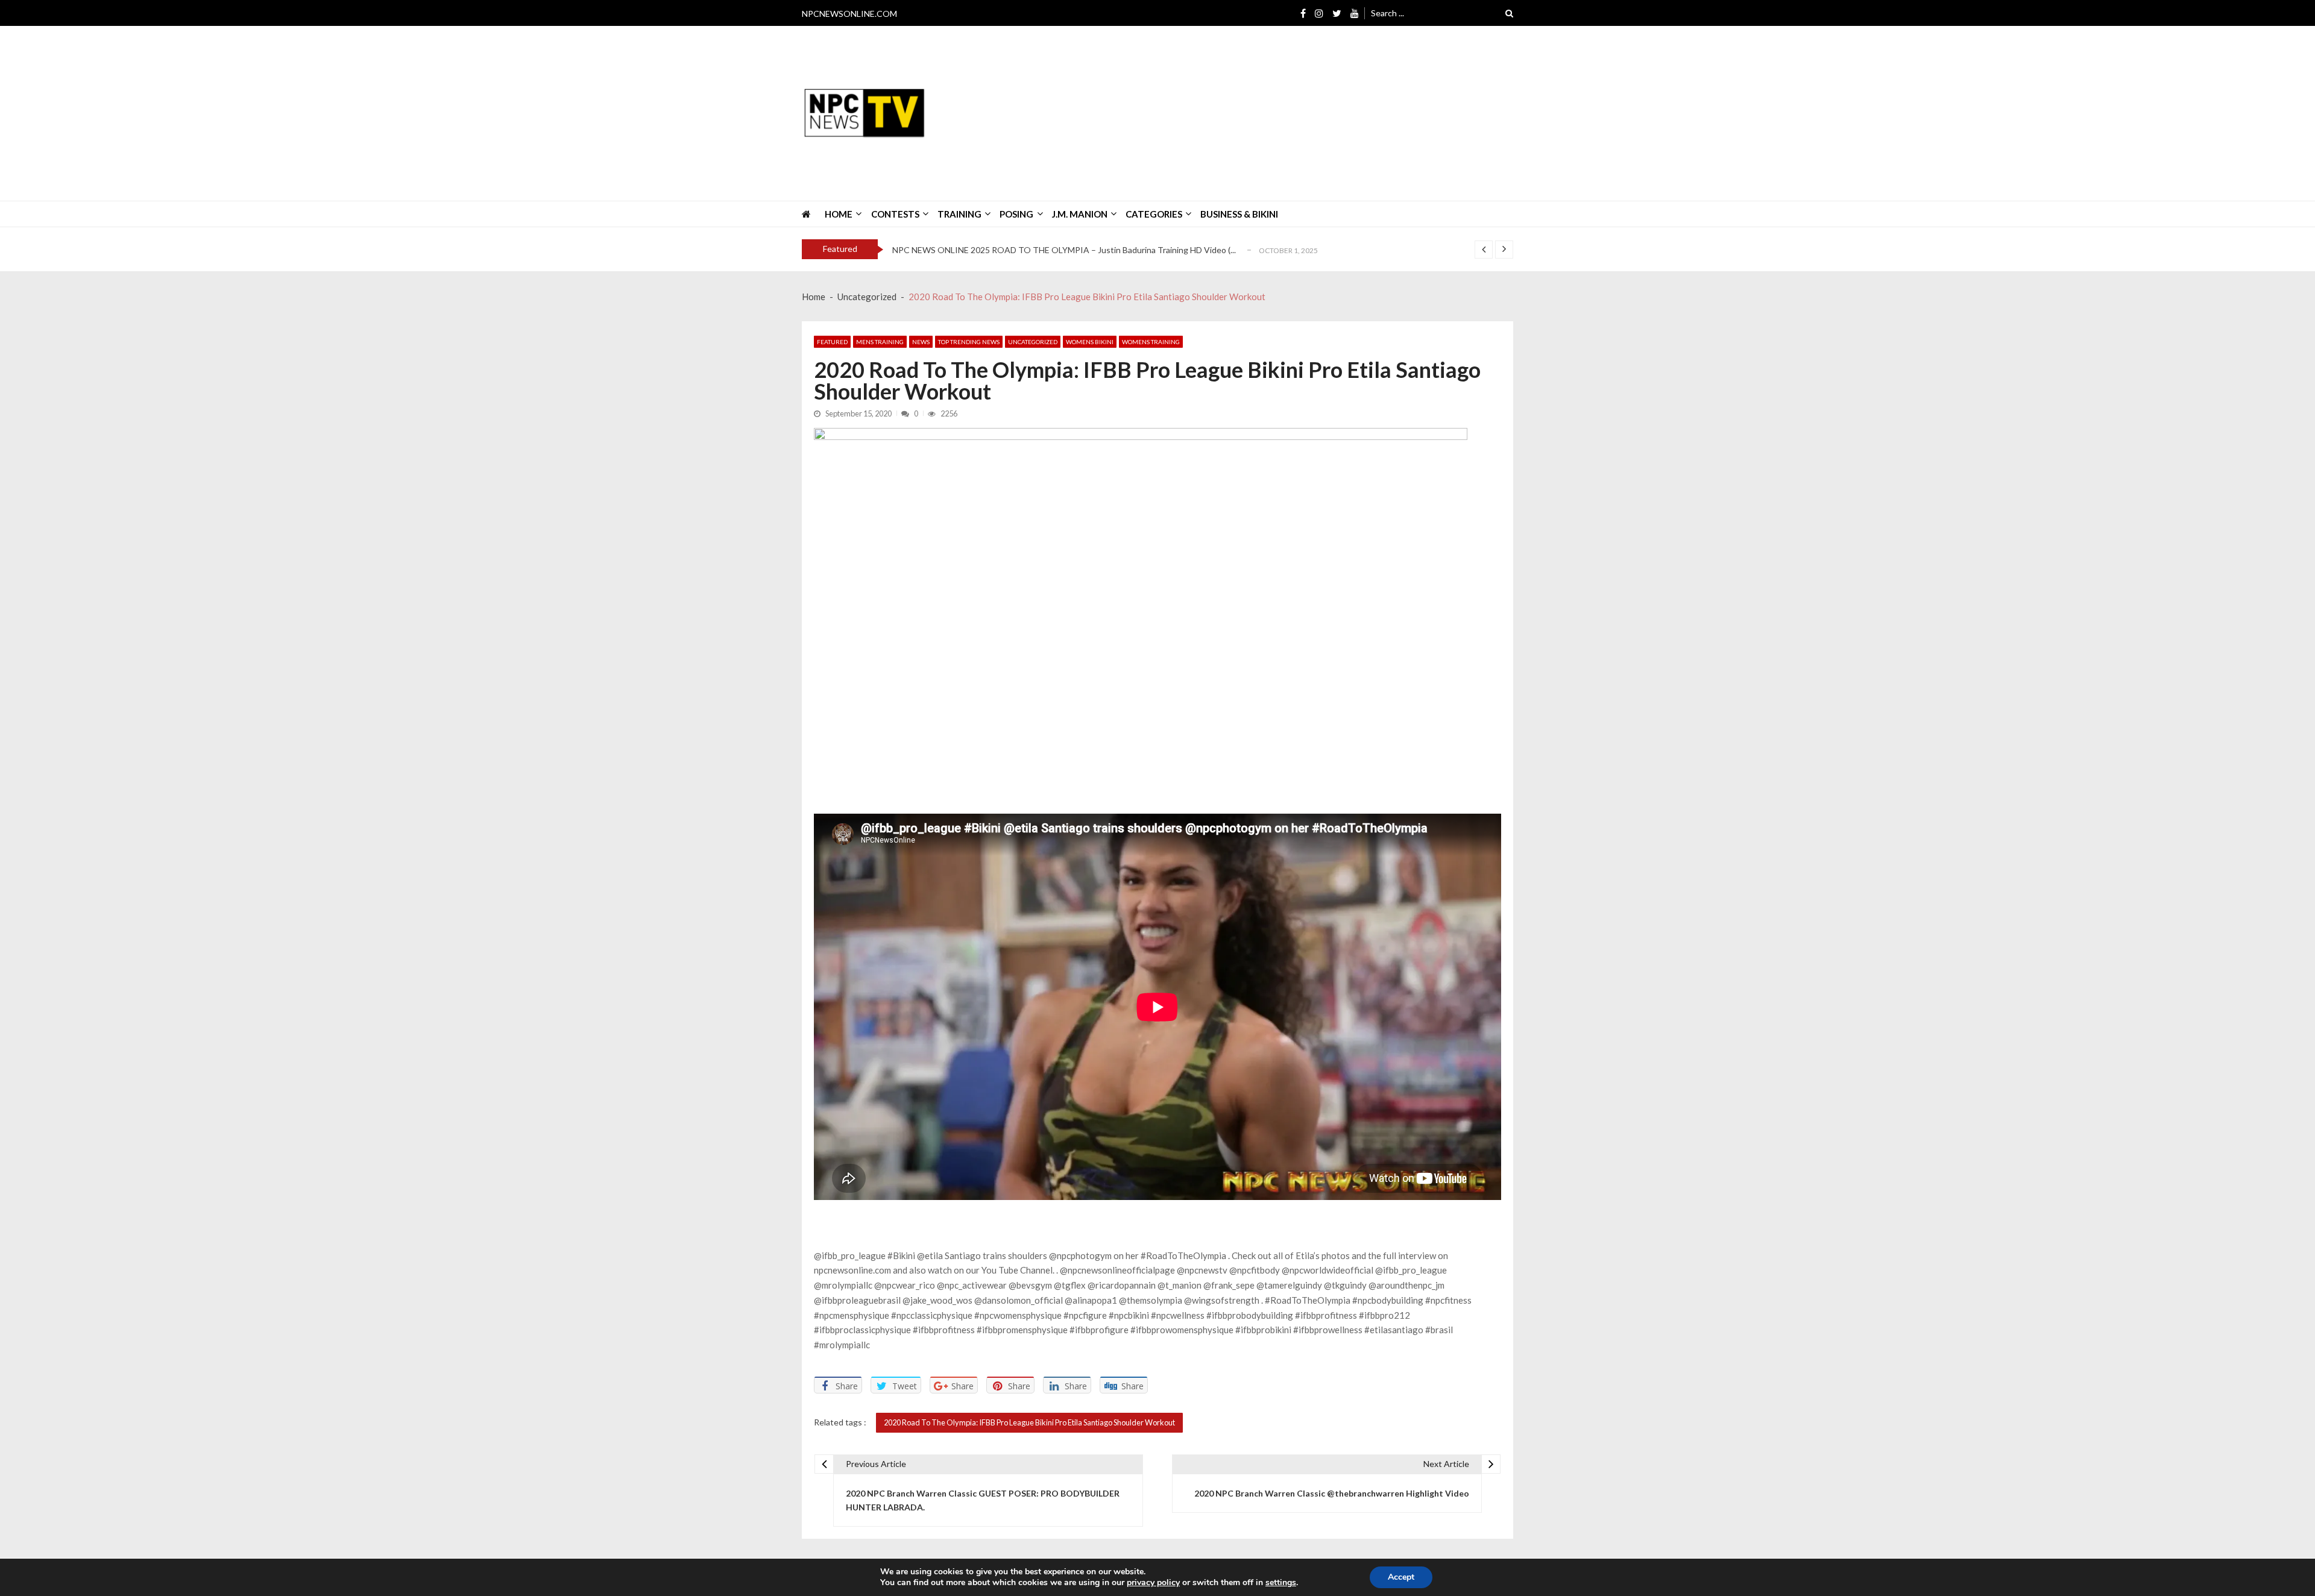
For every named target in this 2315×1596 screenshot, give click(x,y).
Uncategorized (1033, 342)
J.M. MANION (1080, 214)
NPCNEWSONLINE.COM (849, 14)
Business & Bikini (1239, 214)
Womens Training (1151, 342)
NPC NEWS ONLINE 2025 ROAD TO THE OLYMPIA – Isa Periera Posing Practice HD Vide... (1065, 250)
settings (1281, 1583)
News (921, 342)
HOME (839, 214)
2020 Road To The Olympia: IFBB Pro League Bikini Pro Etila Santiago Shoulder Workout (1029, 1422)
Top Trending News (969, 342)
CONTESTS (895, 214)
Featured (832, 342)
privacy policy (1153, 1583)
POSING (1016, 214)
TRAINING (959, 214)
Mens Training (880, 342)
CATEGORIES (1154, 214)
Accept (1401, 1577)
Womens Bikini (1090, 342)
